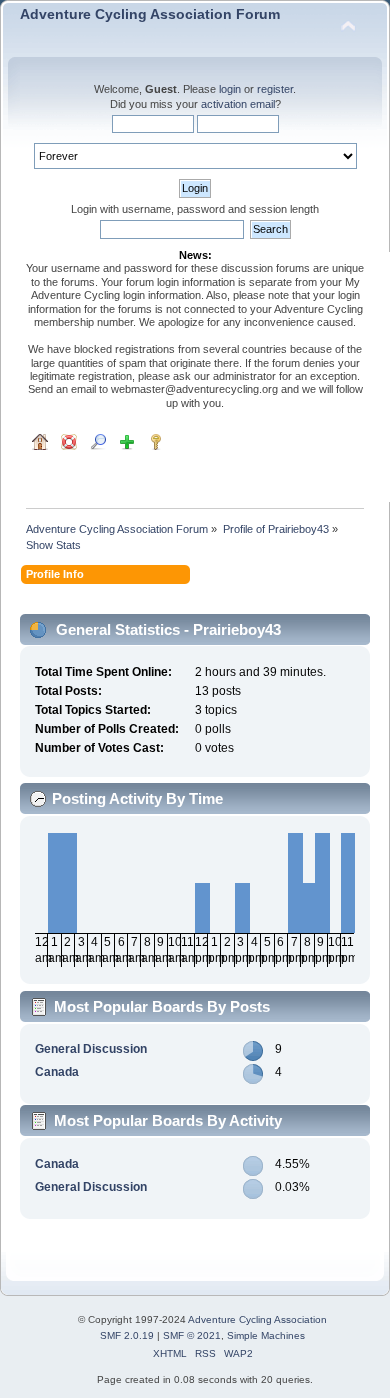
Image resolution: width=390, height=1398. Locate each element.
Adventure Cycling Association (257, 1319)
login (230, 89)
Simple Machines (266, 1335)
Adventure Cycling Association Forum (150, 14)
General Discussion (91, 1049)
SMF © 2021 (192, 1335)
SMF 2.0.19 (127, 1335)
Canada (57, 1072)
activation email (238, 104)
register (275, 89)
